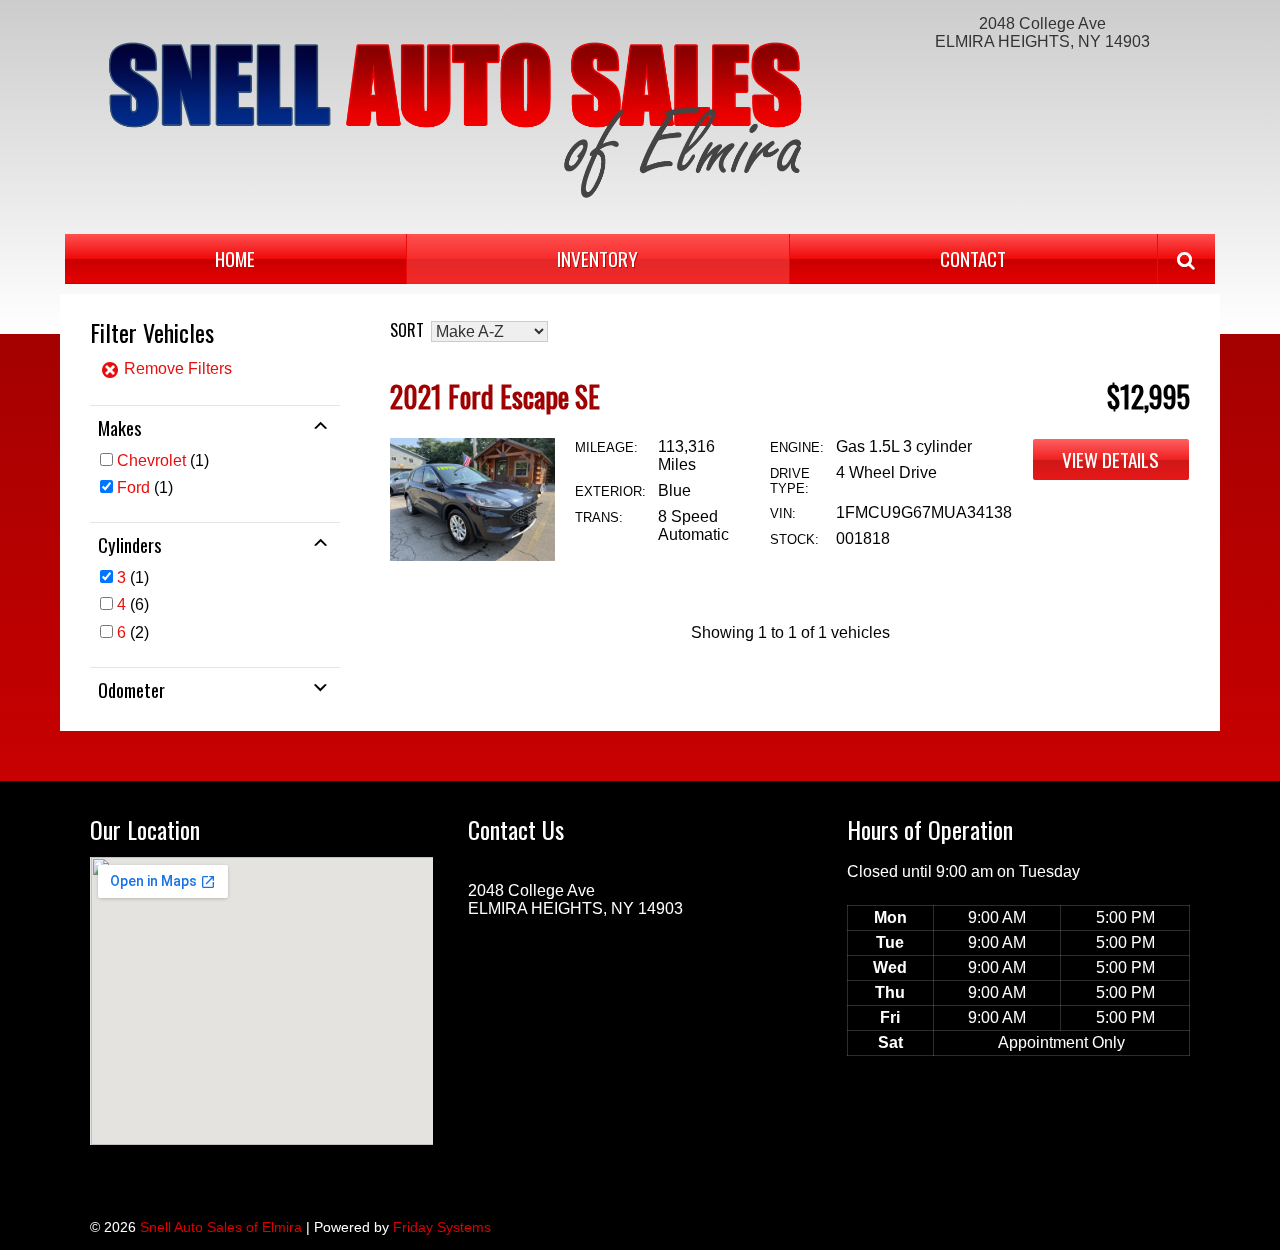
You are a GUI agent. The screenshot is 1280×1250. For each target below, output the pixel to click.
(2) (133, 632)
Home (235, 258)
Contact (973, 258)
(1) (163, 460)
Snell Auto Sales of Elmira (221, 1227)
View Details (1110, 459)
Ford (133, 487)
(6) (133, 604)
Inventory (597, 258)
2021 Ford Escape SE (495, 396)
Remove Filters (176, 368)
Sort (407, 330)
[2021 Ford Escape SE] (472, 555)
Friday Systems (442, 1227)
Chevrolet (151, 460)
